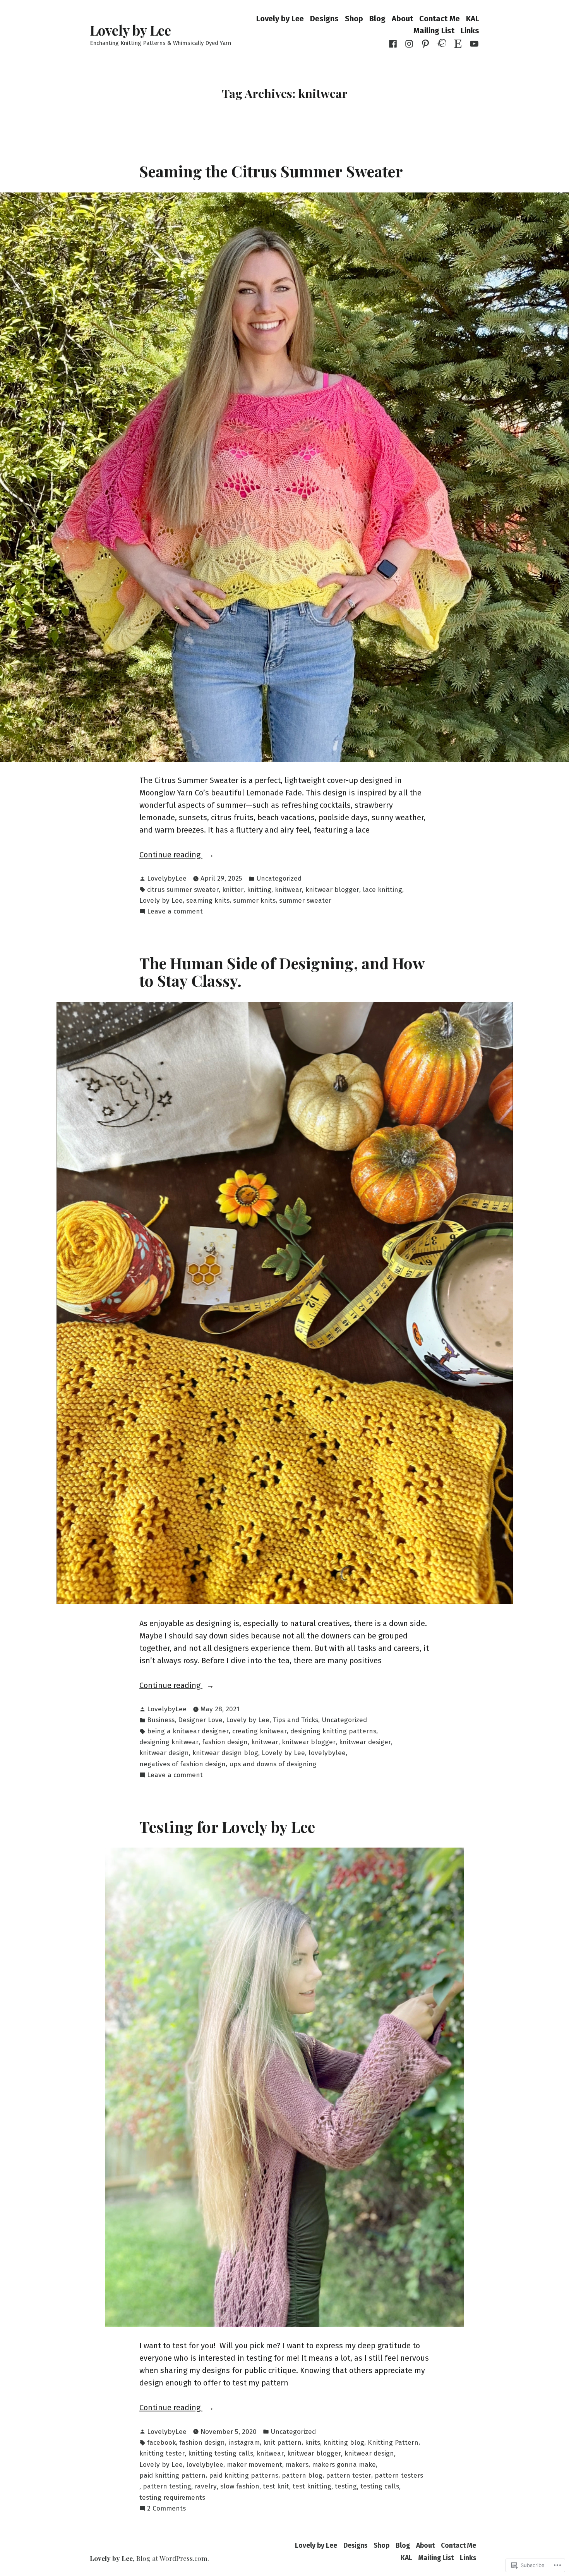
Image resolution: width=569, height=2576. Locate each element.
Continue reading (171, 855)
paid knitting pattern (172, 2476)
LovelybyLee (167, 878)
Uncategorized (279, 878)
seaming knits (208, 901)
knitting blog (344, 2443)
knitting (259, 890)
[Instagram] (409, 43)
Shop (354, 18)
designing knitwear (169, 1742)
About (402, 18)
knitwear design (164, 1753)
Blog (377, 18)
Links (470, 31)
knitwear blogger (332, 890)
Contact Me (440, 18)
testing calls (380, 2486)
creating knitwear (260, 1731)
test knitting (312, 2486)
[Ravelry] (442, 43)
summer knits (254, 901)
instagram (244, 2443)
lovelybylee (327, 1753)
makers (297, 2465)
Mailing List (434, 31)
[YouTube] (473, 43)
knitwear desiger (365, 1742)
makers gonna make (344, 2465)
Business (161, 1720)
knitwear (288, 890)
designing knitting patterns (333, 1731)
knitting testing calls (221, 2453)
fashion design (225, 1742)
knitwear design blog (225, 1753)
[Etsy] (458, 43)
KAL (473, 18)
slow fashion (240, 2486)
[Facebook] (394, 43)
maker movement (255, 2465)
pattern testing (167, 2486)
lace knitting (382, 890)
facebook (161, 2443)
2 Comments (166, 2509)
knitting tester (162, 2453)
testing (346, 2486)
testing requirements (172, 2498)
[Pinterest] (425, 43)
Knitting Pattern (393, 2443)
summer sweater (305, 901)
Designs (324, 18)
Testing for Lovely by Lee (227, 1826)
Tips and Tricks (296, 1720)
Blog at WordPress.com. (173, 2558)
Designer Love (200, 1720)
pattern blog (302, 2476)
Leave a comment (175, 912)
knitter (233, 890)
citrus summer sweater (183, 890)
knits (313, 2443)
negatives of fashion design (183, 1764)
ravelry (206, 2486)
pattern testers (399, 2476)
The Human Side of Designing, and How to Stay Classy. (282, 971)
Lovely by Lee (130, 30)
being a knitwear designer (188, 1731)
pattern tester (349, 2476)
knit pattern (282, 2443)
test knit (276, 2486)
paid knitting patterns (244, 2476)
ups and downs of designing (273, 1764)
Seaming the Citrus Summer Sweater (271, 171)
